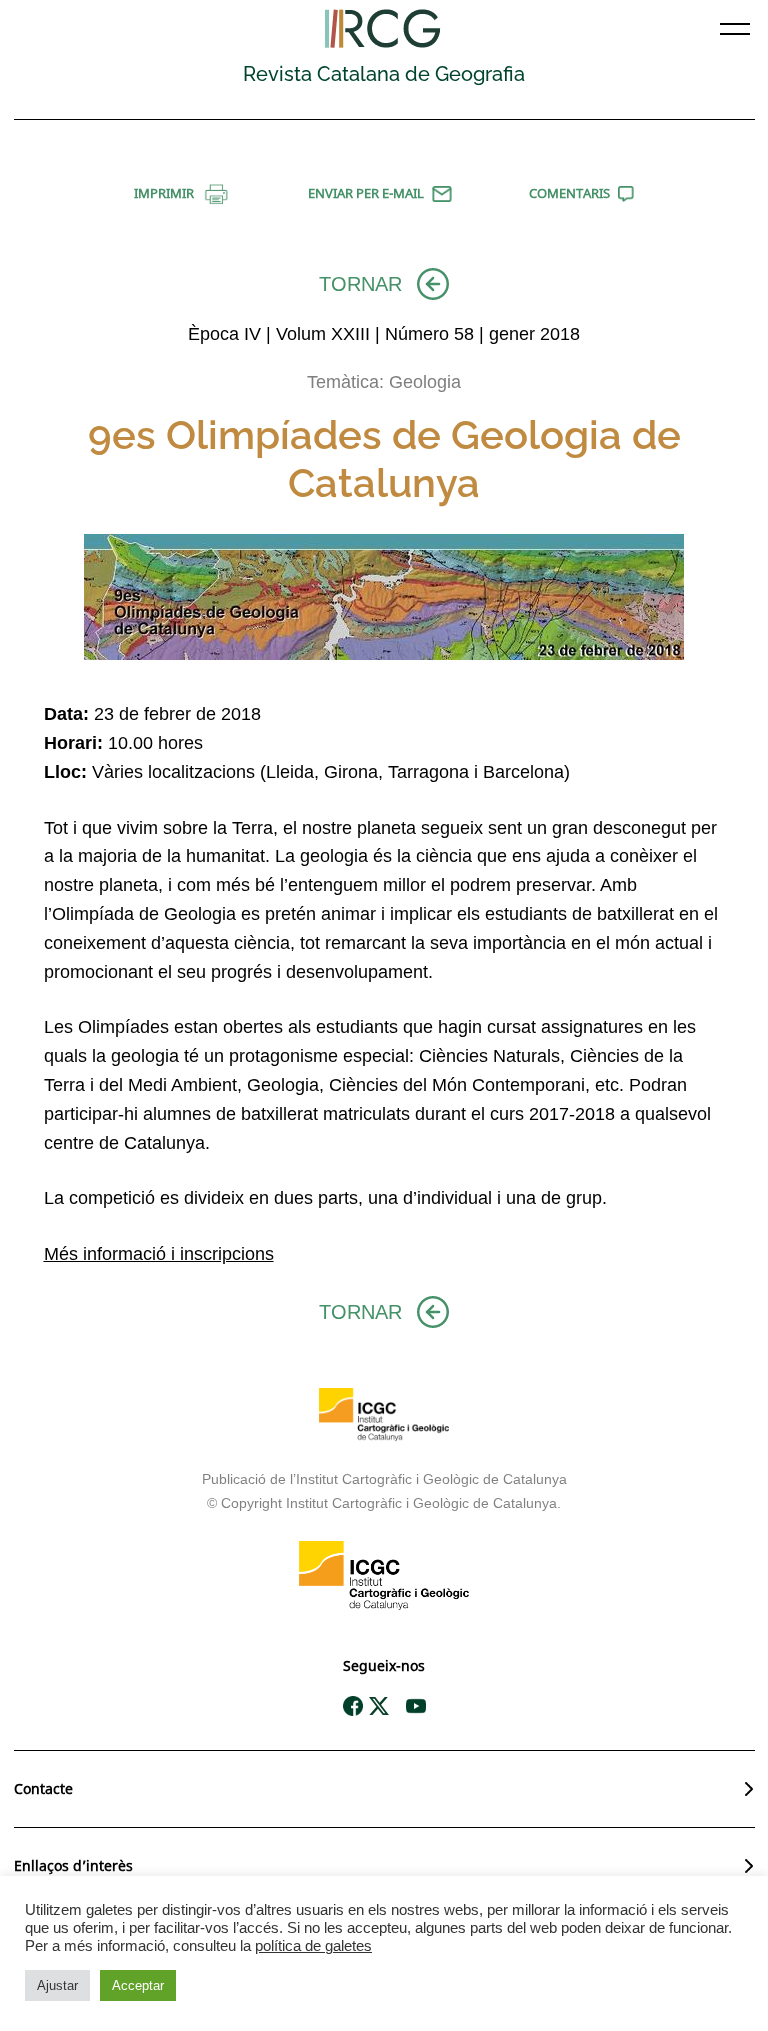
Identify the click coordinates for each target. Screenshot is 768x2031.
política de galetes (313, 1946)
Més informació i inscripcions (159, 1254)
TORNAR (360, 284)
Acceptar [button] (138, 1985)
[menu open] (735, 29)
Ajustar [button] (57, 1985)
